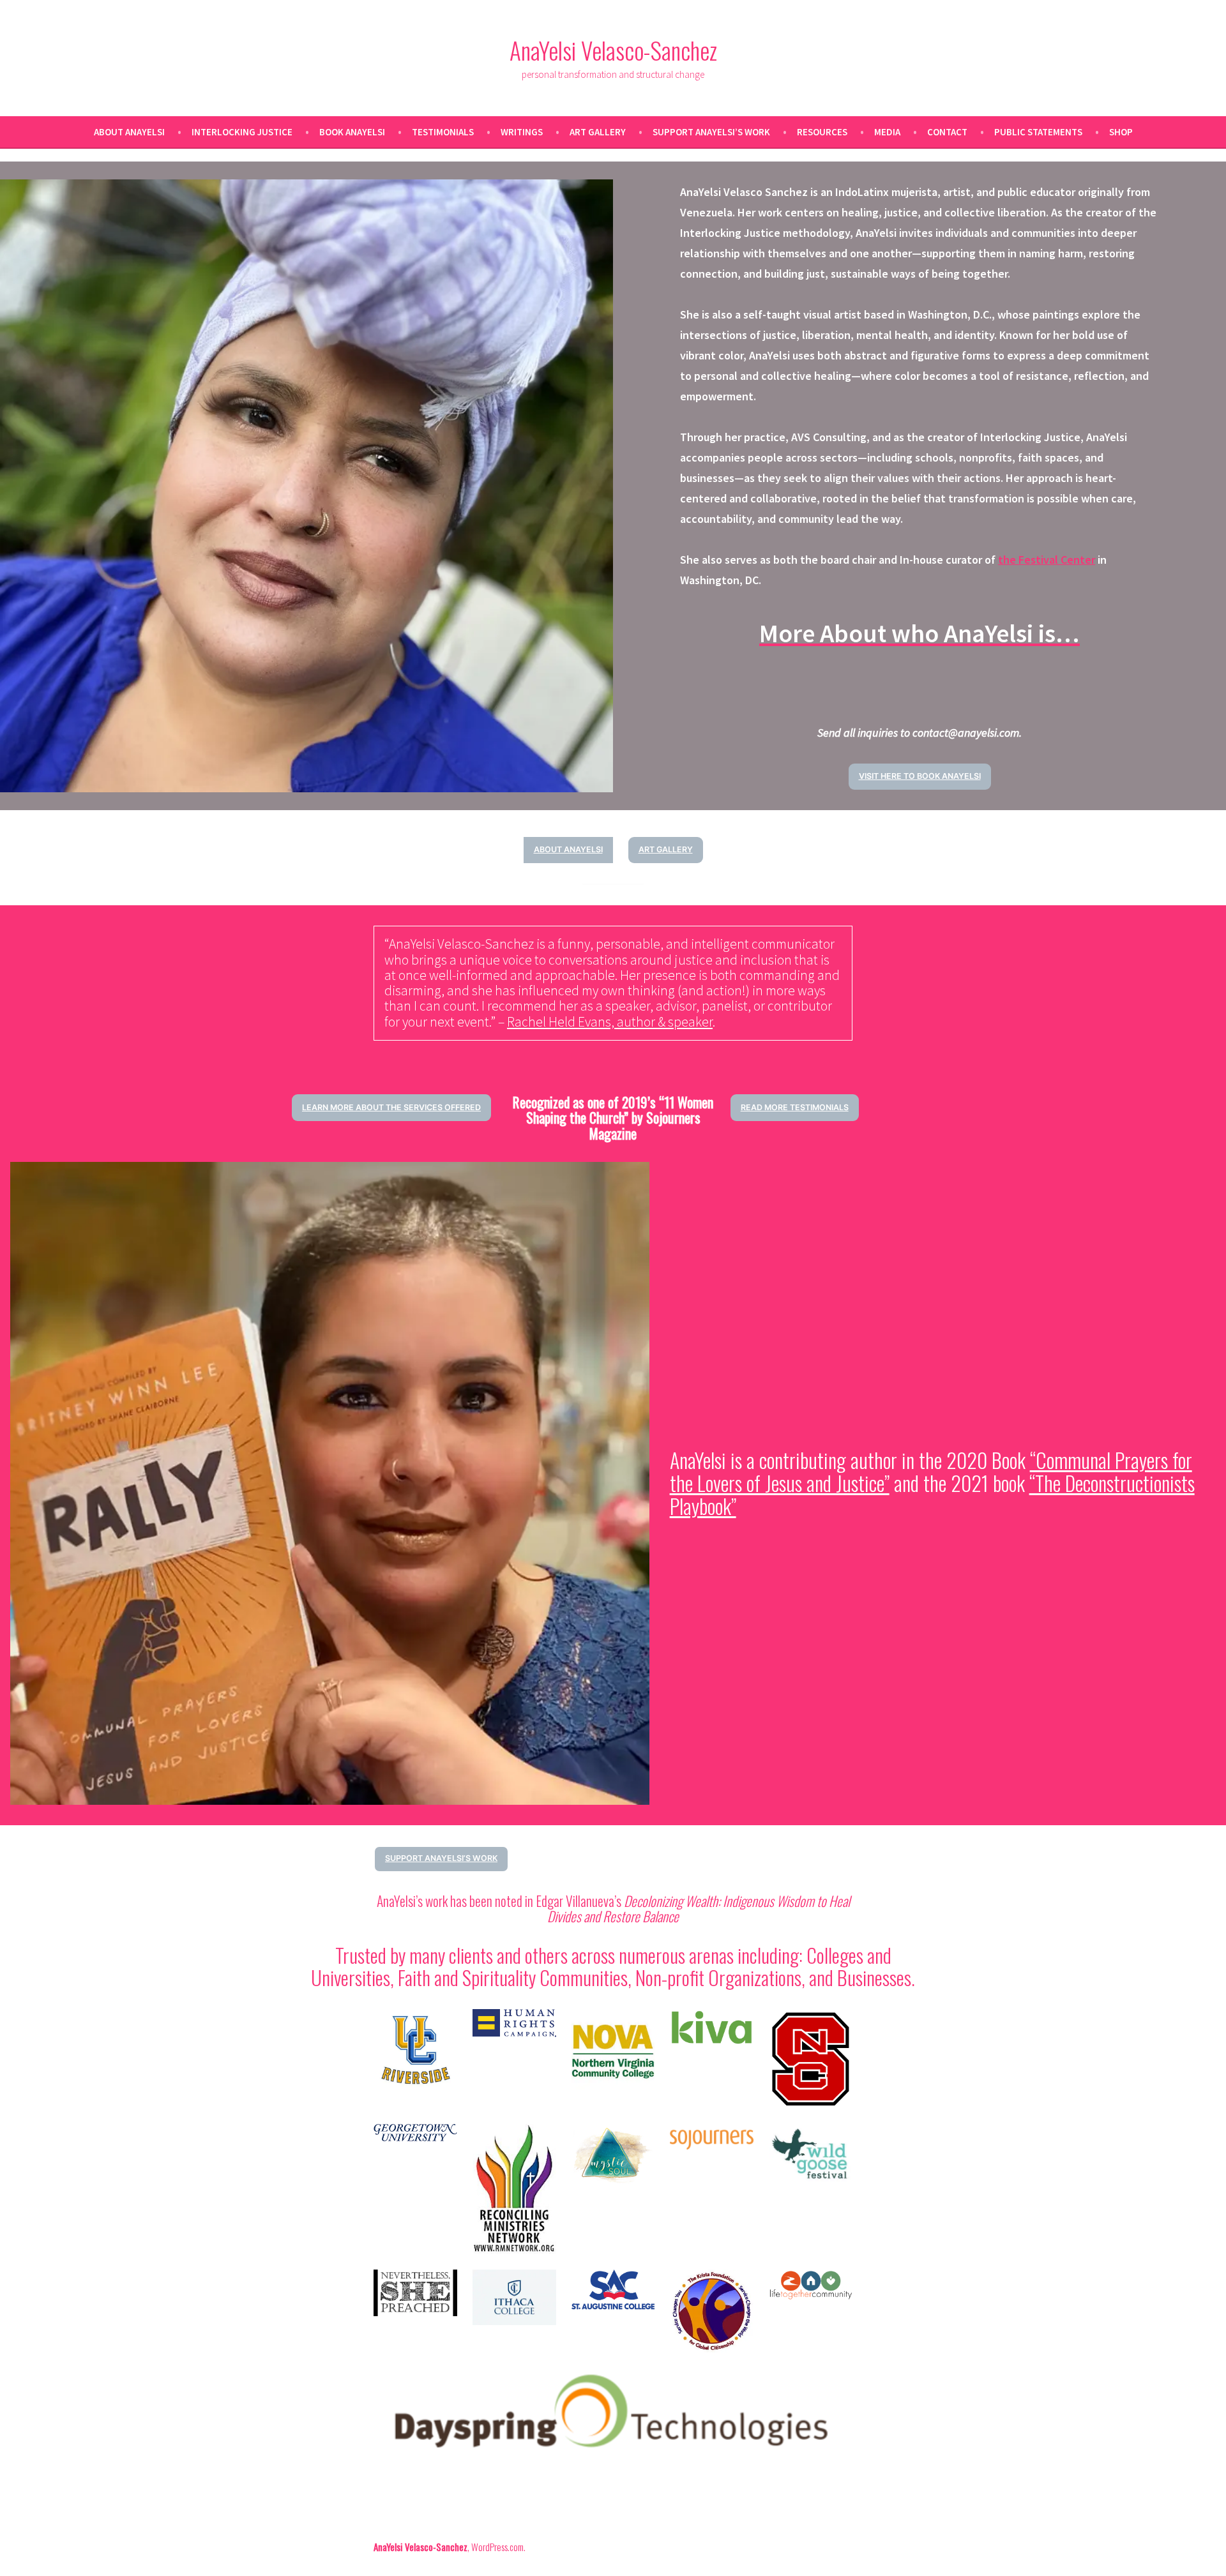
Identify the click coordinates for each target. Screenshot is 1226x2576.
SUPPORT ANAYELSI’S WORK (441, 1858)
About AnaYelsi (129, 132)
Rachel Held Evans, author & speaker (610, 1022)
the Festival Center (1047, 560)
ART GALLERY (666, 849)
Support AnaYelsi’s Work (711, 132)
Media (887, 132)
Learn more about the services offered (391, 1107)
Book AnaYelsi (352, 132)
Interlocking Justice (242, 132)
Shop (1121, 132)
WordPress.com (497, 2547)
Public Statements (1038, 132)
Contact (947, 132)
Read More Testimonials (795, 1107)
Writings (522, 132)
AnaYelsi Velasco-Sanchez (613, 50)
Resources (822, 132)
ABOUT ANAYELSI (568, 849)
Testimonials (443, 132)
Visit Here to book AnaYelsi (920, 776)
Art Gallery (598, 132)
